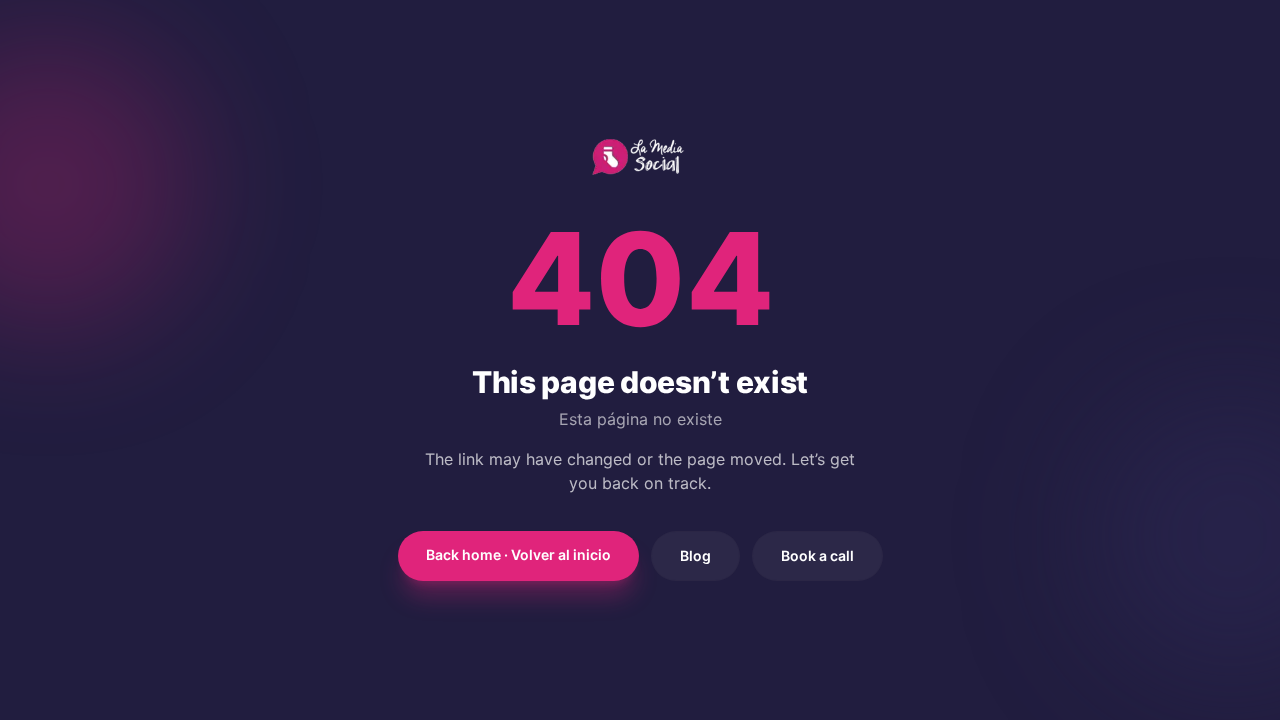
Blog (695, 555)
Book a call (817, 555)
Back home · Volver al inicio (518, 554)
